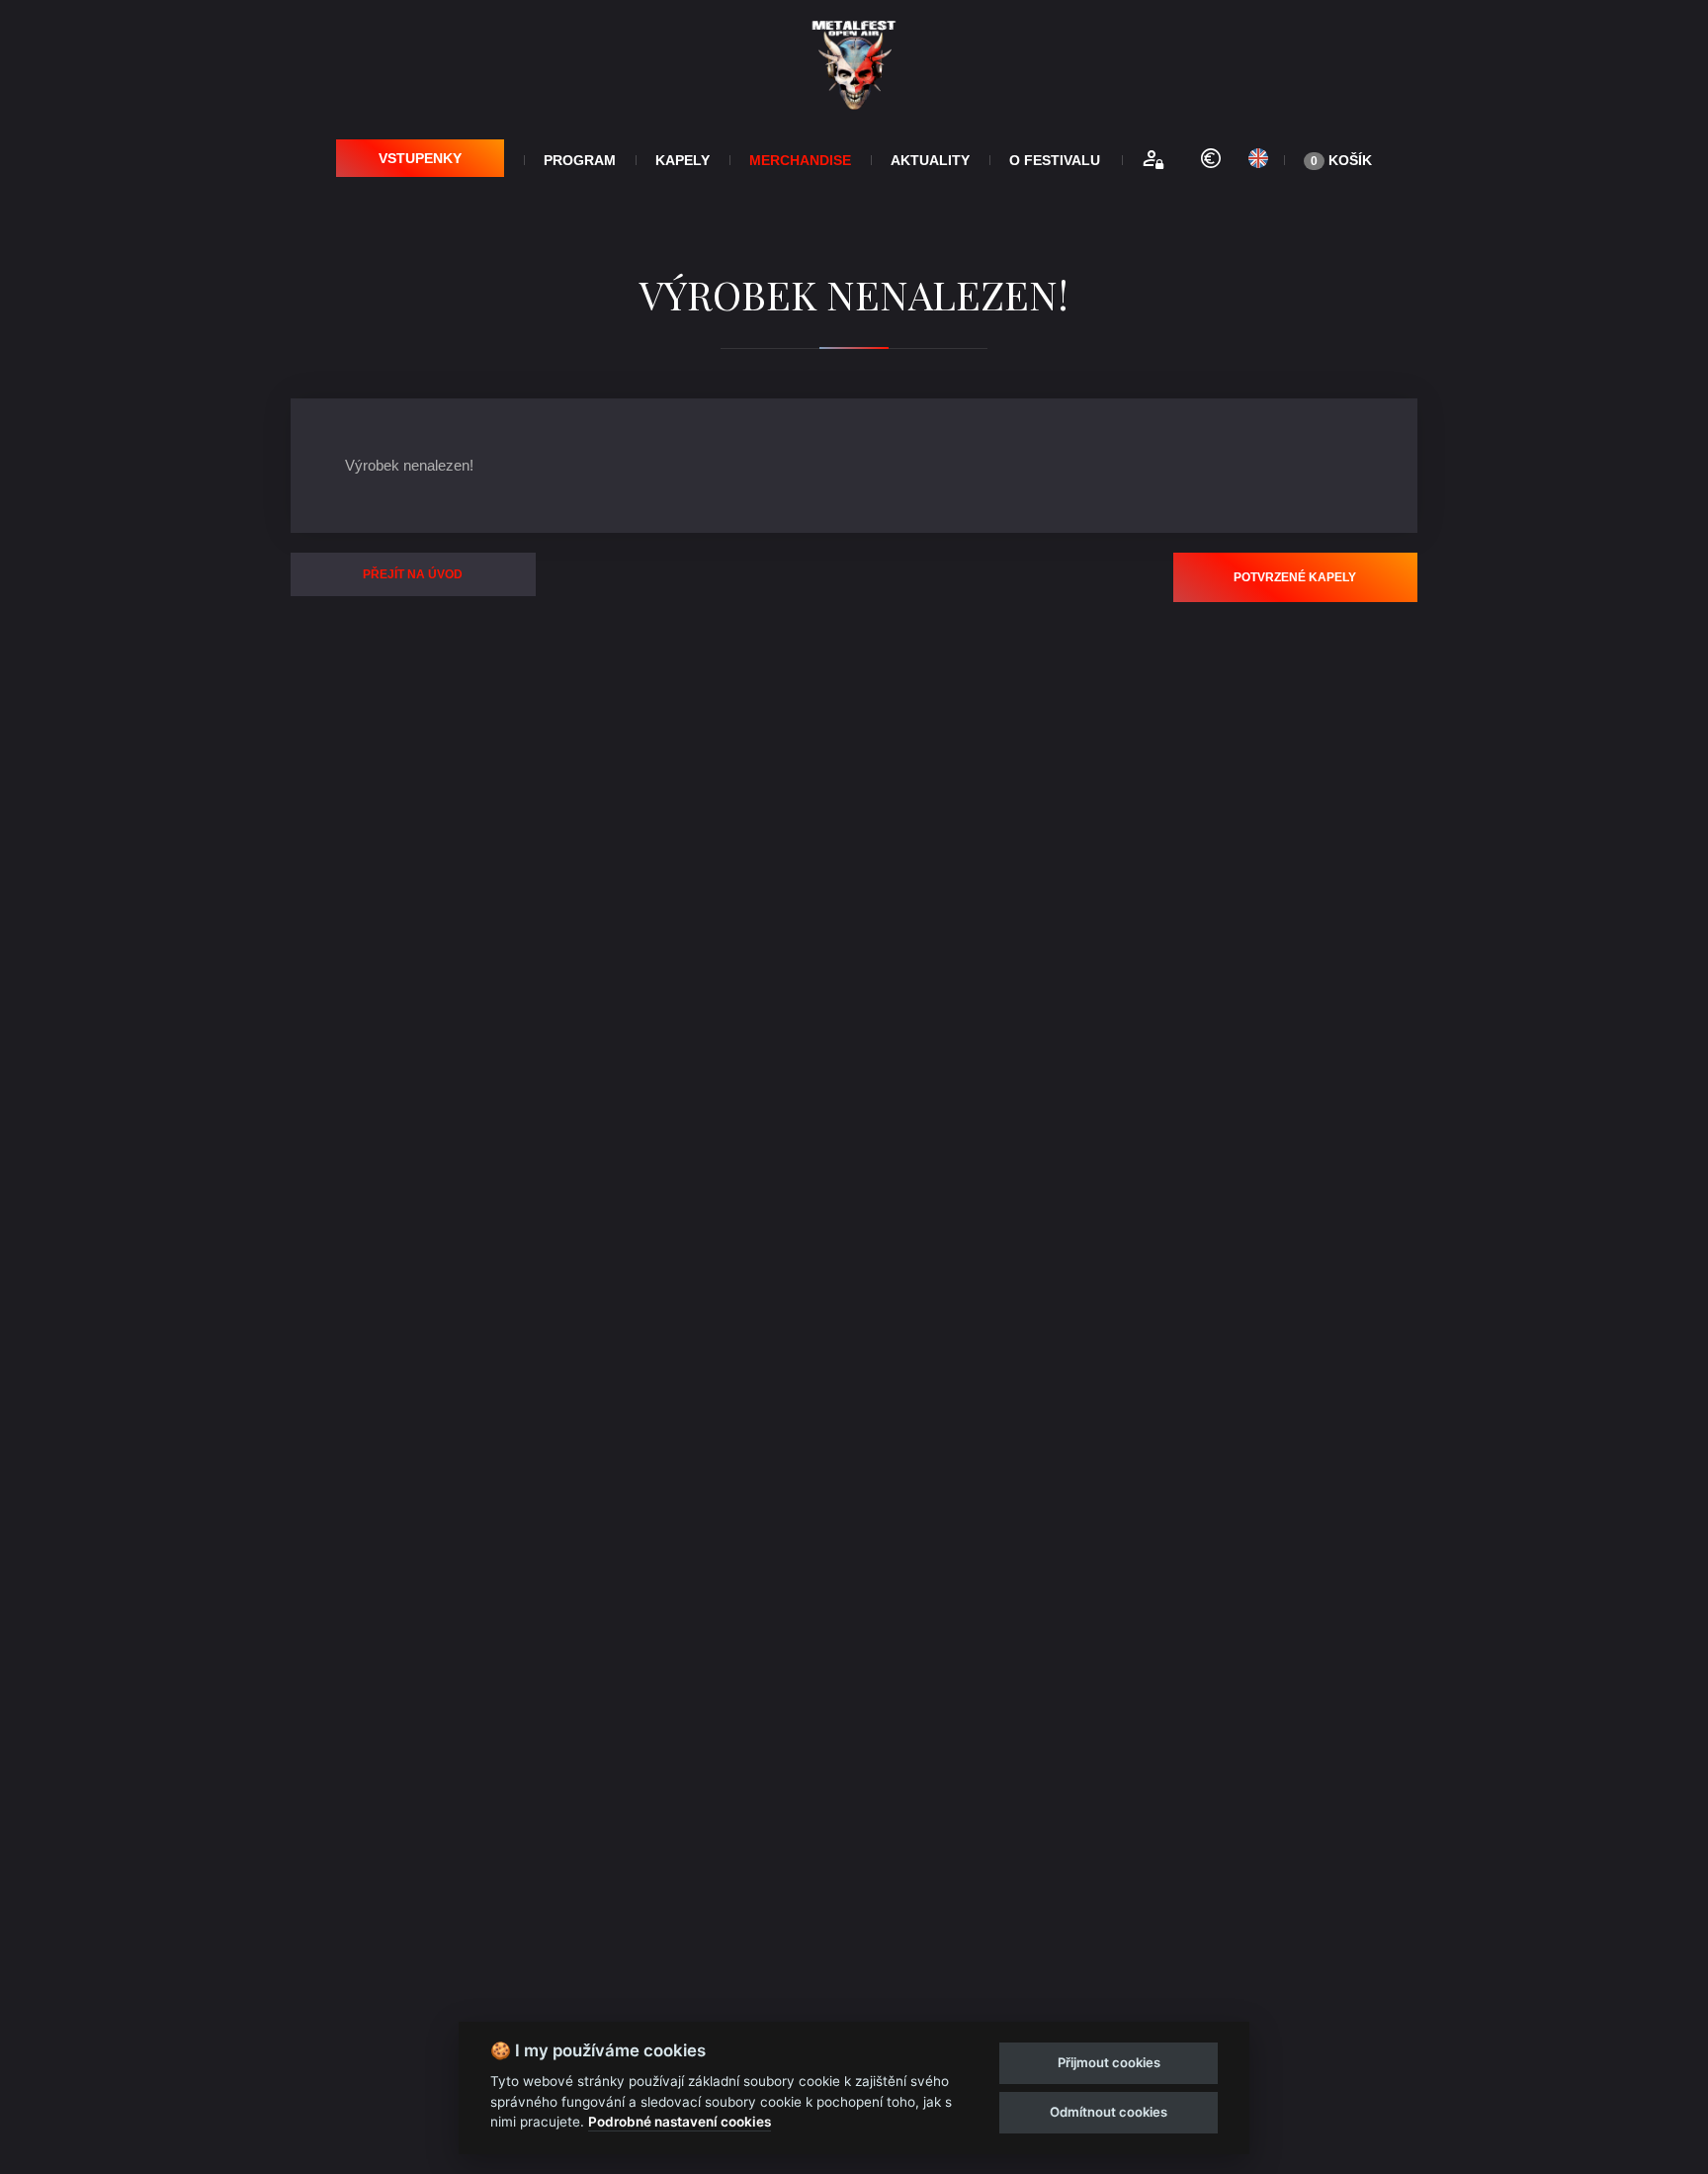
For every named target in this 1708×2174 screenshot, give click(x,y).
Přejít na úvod (413, 574)
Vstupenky (420, 158)
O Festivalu (1055, 160)
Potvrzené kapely (1295, 577)
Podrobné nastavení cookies (680, 2122)
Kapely (683, 160)
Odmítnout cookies (1109, 2112)
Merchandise (800, 160)
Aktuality (930, 160)
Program (580, 160)
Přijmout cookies (1109, 2062)
